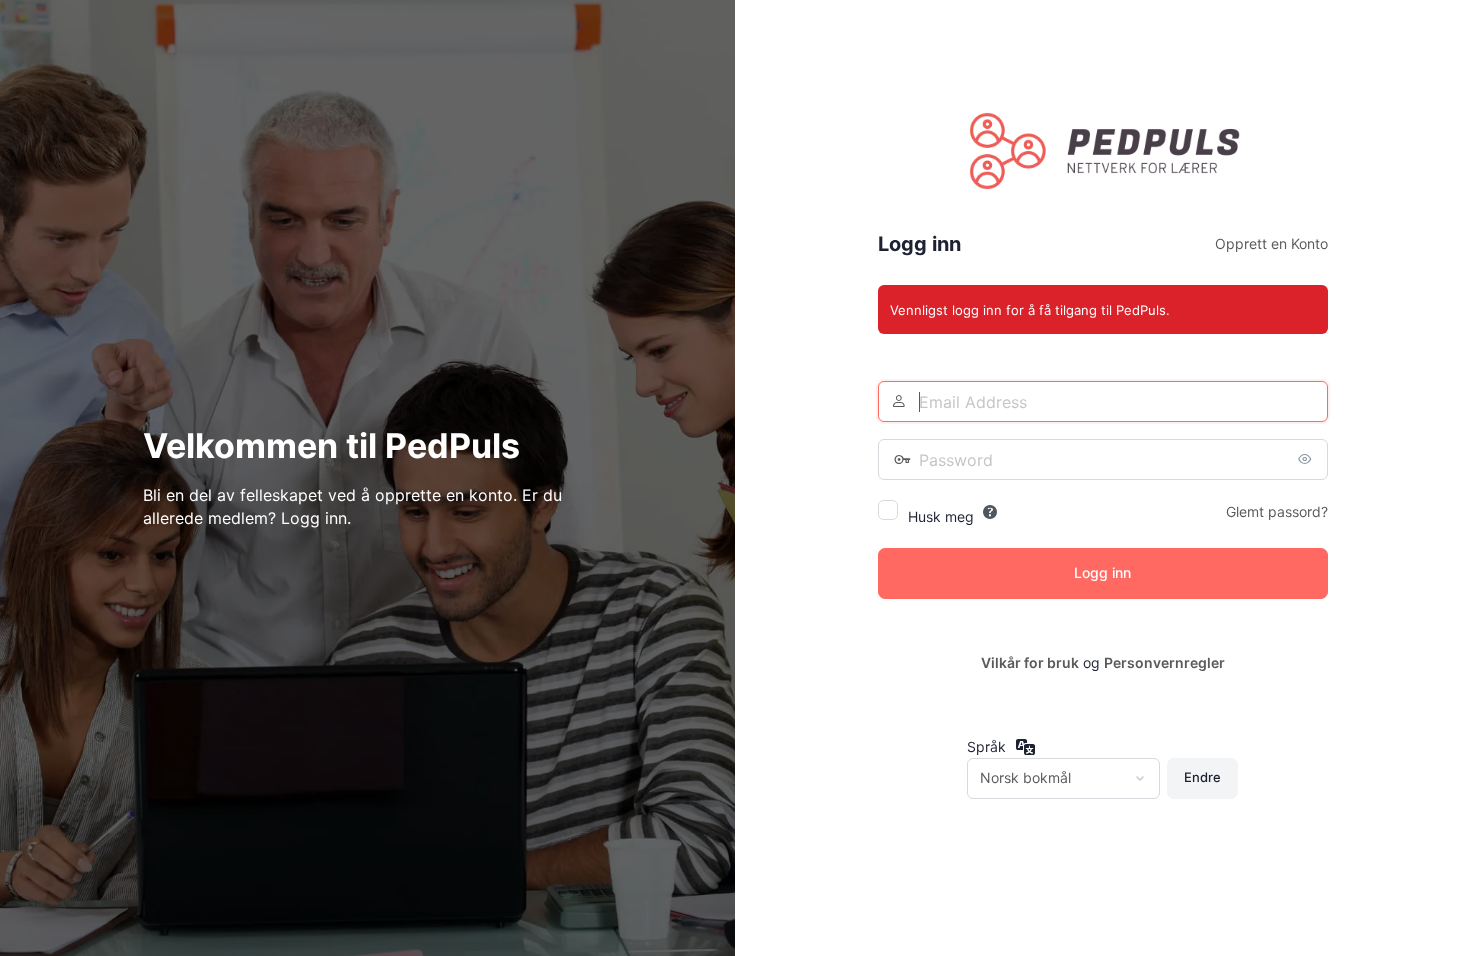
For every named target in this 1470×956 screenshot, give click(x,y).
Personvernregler (1164, 662)
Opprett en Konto (1271, 243)
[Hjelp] (990, 512)
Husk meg (941, 516)
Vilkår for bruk (1030, 662)
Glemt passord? (1277, 511)
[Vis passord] (1308, 459)
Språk (986, 746)
